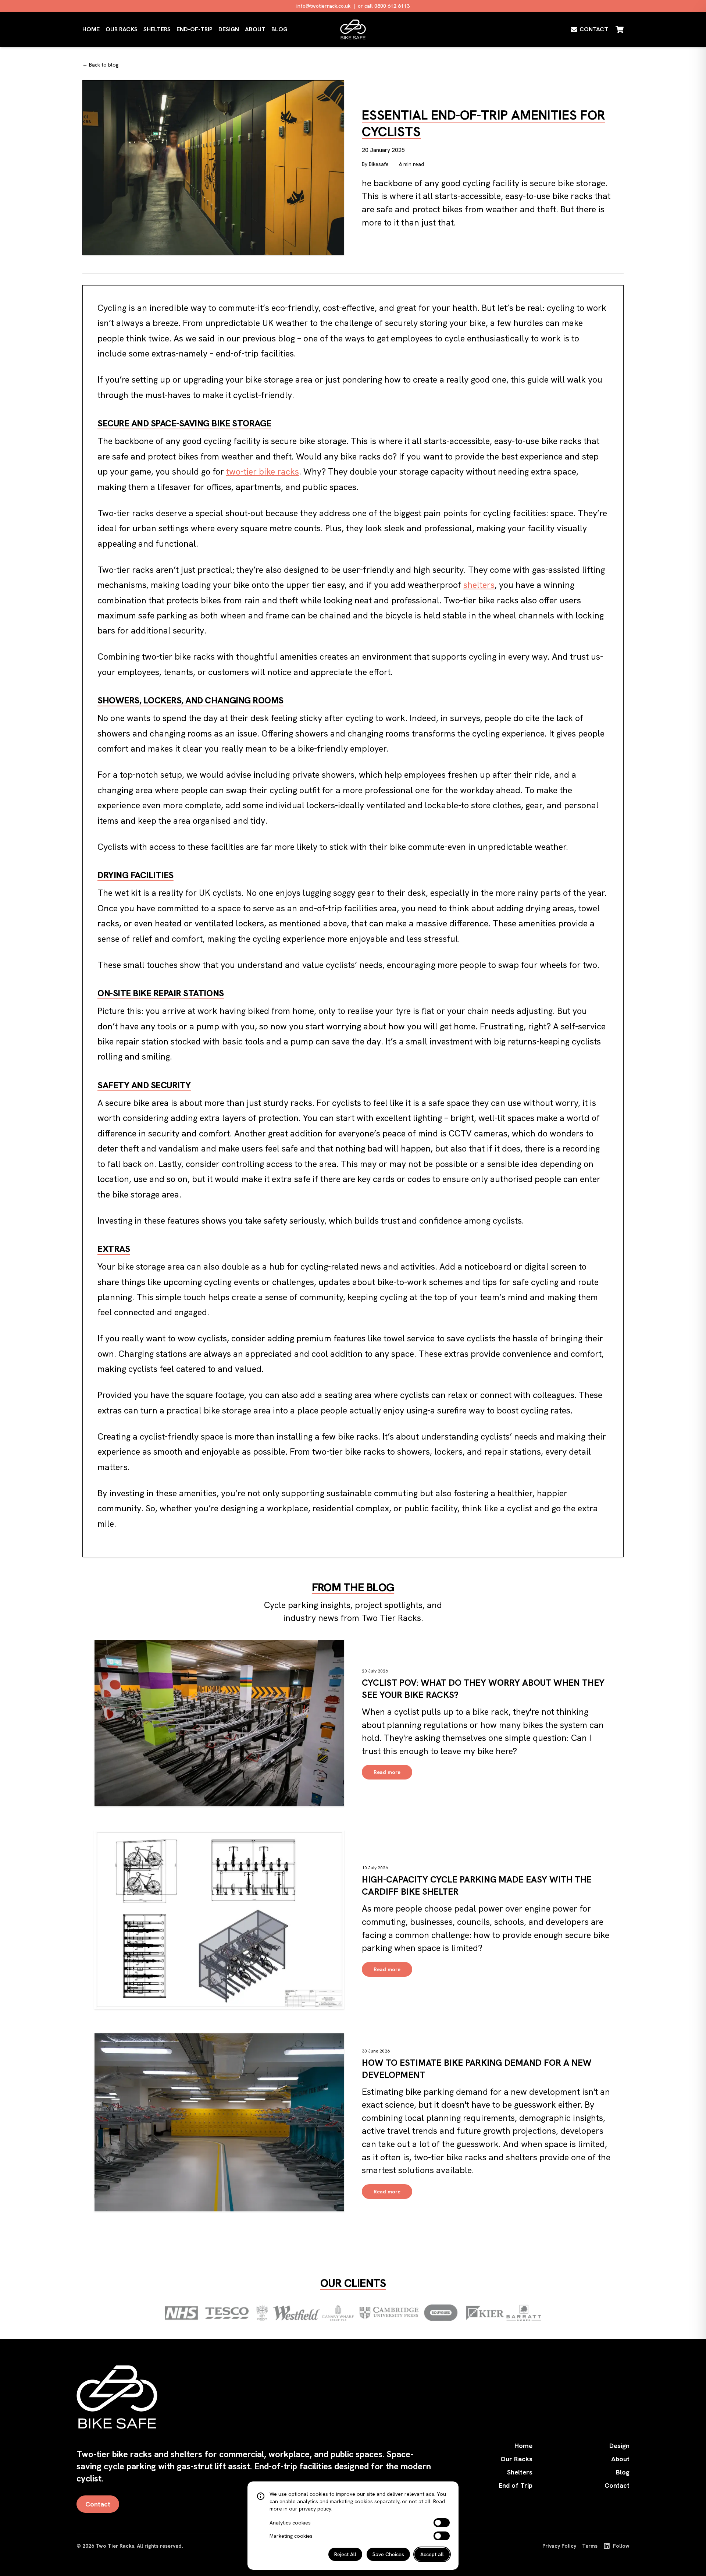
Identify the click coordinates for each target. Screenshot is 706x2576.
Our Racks (122, 29)
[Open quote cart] (620, 29)
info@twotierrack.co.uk (323, 6)
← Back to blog (100, 65)
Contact (98, 2504)
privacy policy (315, 2509)
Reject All (345, 2554)
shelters (479, 585)
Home (91, 29)
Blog (279, 29)
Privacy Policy (559, 2546)
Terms (590, 2546)
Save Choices (388, 2554)
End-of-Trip (195, 29)
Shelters (157, 29)
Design (229, 29)
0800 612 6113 (392, 6)
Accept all (432, 2554)
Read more (387, 1772)
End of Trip (516, 2485)
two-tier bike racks (263, 471)
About (255, 29)
